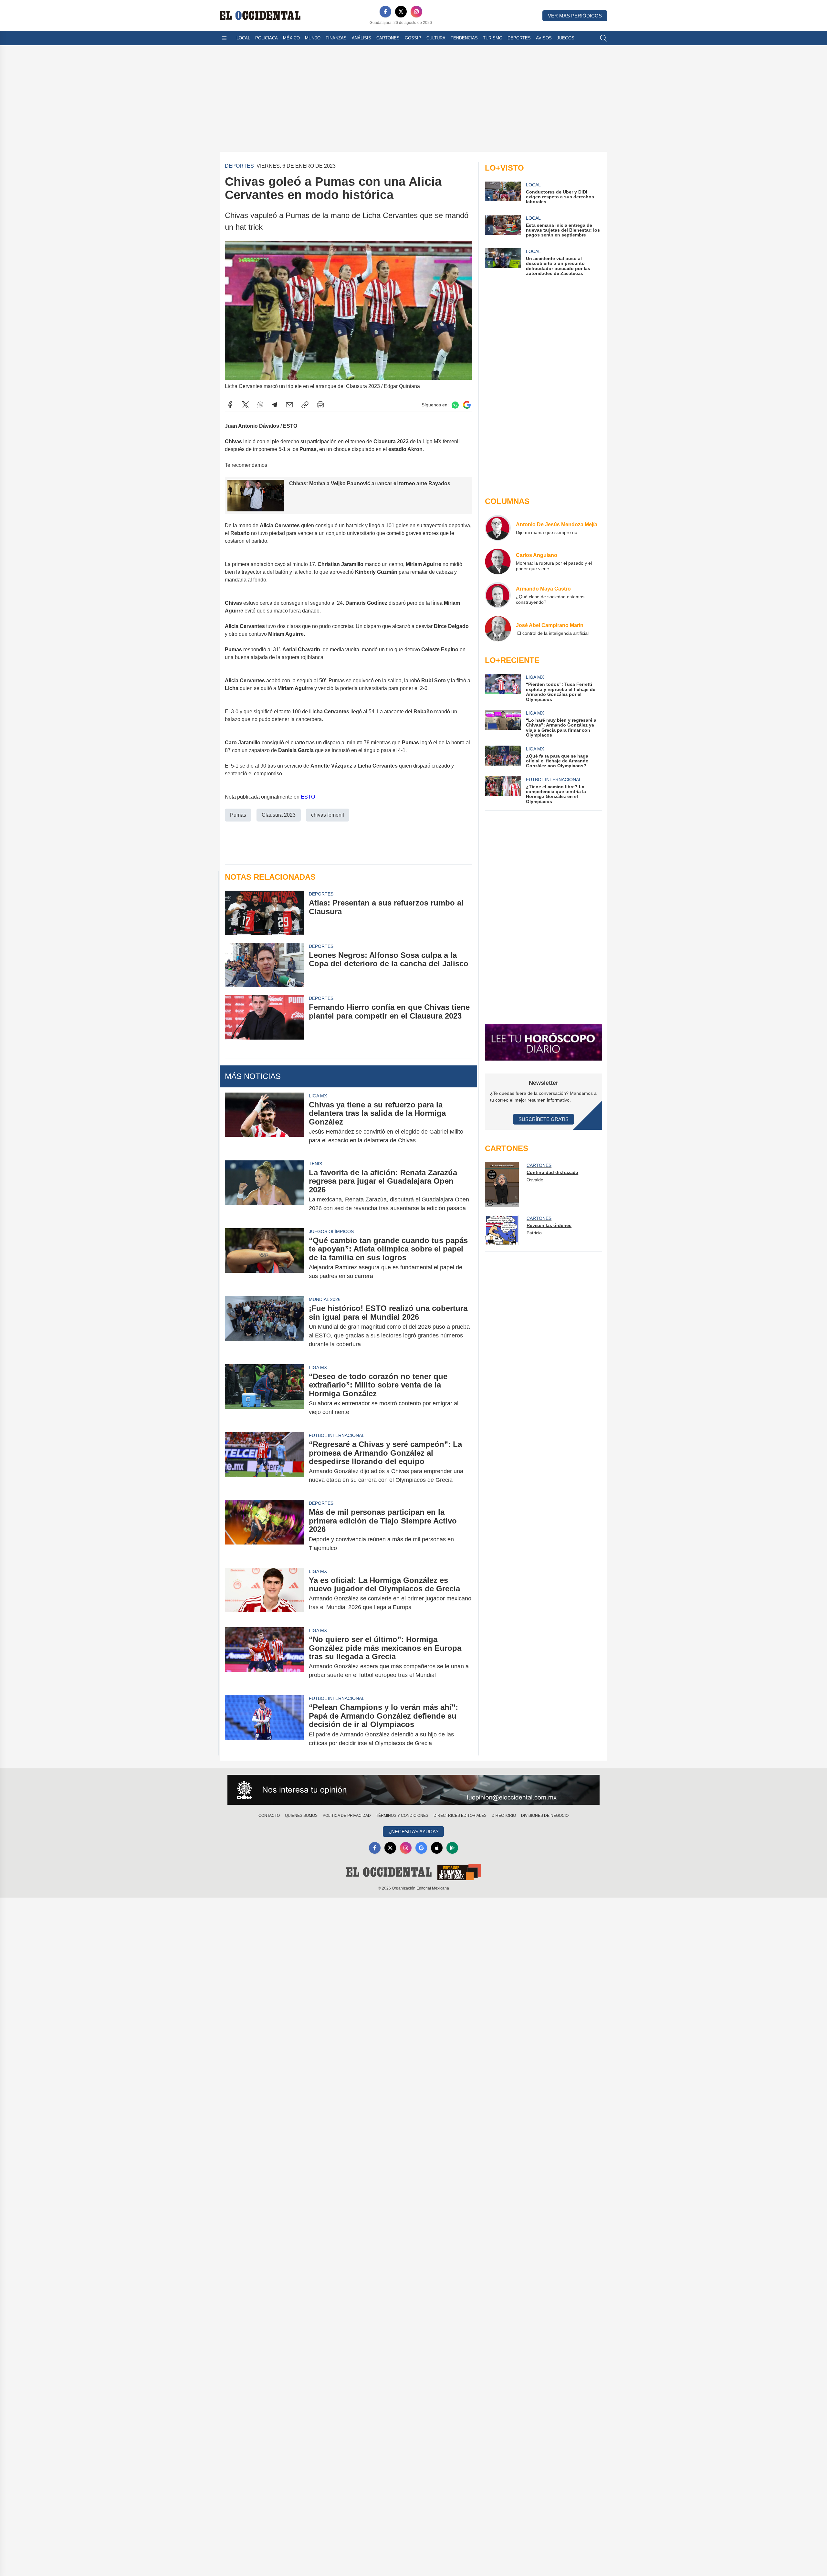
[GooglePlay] (452, 1848)
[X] (401, 12)
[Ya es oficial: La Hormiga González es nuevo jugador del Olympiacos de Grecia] (264, 1594)
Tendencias (464, 38)
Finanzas (336, 38)
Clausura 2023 (279, 815)
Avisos (544, 38)
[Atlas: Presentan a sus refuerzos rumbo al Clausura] (264, 913)
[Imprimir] (320, 405)
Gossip (413, 38)
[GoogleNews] (421, 1848)
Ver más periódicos (575, 16)
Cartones (388, 38)
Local (243, 38)
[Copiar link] (305, 405)
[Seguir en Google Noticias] (467, 405)
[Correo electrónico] (289, 405)
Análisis (361, 38)
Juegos (566, 38)
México (291, 38)
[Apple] (437, 1848)
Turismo (493, 38)
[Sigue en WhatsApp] (455, 405)
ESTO (308, 797)
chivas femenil (328, 815)
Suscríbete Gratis (544, 1119)
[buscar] (603, 38)
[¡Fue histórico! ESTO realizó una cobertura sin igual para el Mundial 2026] (264, 1326)
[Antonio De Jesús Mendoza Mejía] (498, 528)
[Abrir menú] (224, 38)
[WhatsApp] (260, 405)
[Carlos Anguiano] (498, 561)
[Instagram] (416, 12)
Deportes (519, 38)
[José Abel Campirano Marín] (498, 629)
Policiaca (267, 38)
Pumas (238, 815)
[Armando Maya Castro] (498, 595)
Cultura (436, 38)
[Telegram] (275, 405)
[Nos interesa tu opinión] (413, 1790)
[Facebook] (385, 12)
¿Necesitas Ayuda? (413, 1832)
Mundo (313, 38)
